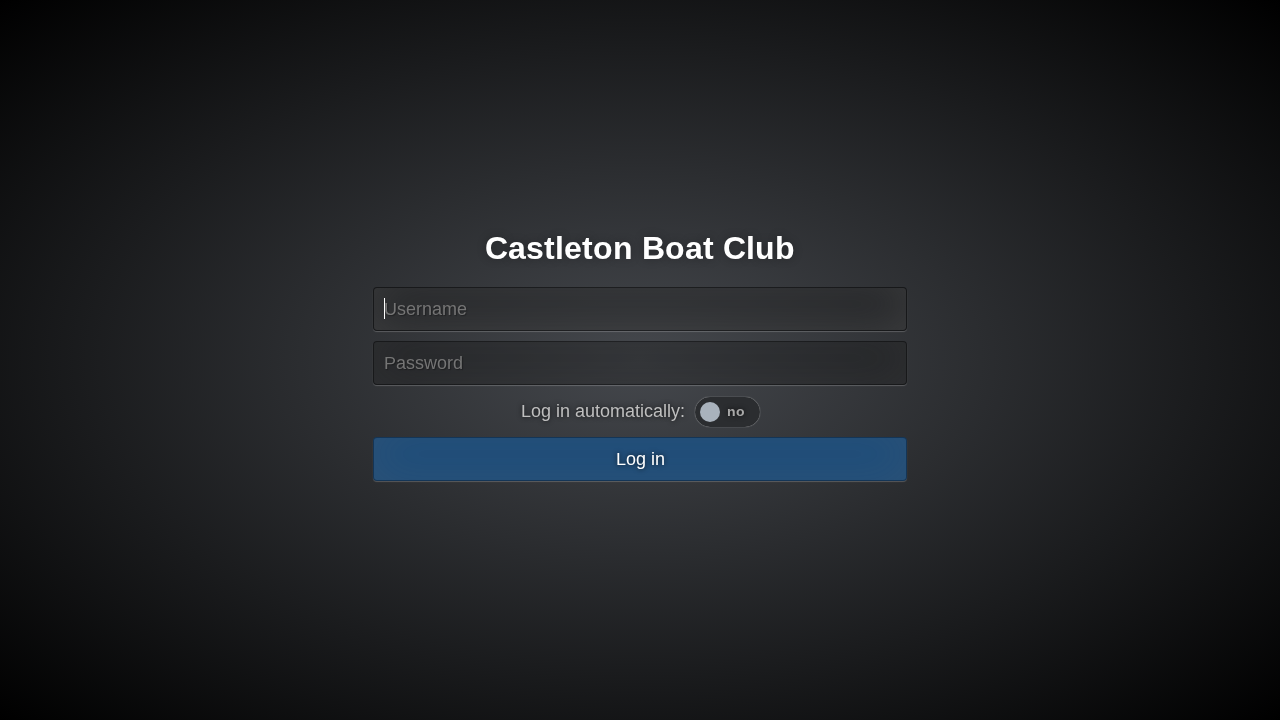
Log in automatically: (603, 410)
